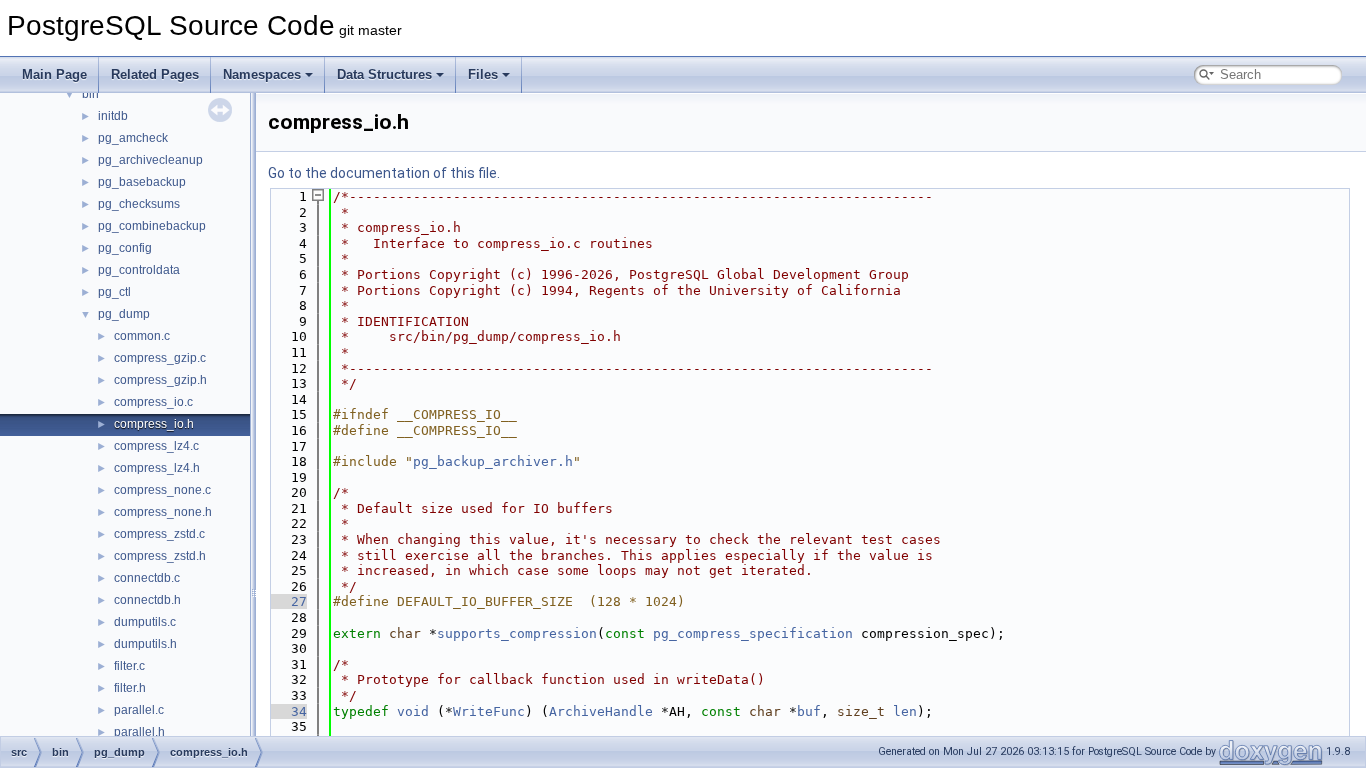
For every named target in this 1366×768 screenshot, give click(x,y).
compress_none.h (163, 512)
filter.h (130, 688)
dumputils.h (145, 644)
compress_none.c (162, 490)
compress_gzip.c (160, 358)
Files (483, 74)
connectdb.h (147, 600)
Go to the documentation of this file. (384, 173)
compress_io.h (154, 424)
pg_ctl (114, 292)
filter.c (129, 666)
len (905, 711)
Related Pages (155, 74)
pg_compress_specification (753, 633)
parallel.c (139, 710)
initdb (113, 116)
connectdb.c (147, 578)
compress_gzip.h (160, 380)
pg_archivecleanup (150, 160)
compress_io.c (153, 402)
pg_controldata (139, 270)
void (413, 711)
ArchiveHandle (601, 711)
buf (809, 711)
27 (287, 601)
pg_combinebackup (152, 226)
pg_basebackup (142, 182)
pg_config (125, 248)
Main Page (54, 74)
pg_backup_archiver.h (493, 461)
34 (287, 711)
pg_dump (124, 314)
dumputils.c (145, 622)
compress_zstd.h (160, 556)
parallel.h (139, 732)
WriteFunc (489, 711)
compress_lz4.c (156, 446)
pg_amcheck (133, 138)
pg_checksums (139, 204)
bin (90, 94)
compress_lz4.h (157, 468)
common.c (142, 336)
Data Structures (384, 74)
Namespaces (262, 74)
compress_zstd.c (159, 534)
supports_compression (517, 633)
